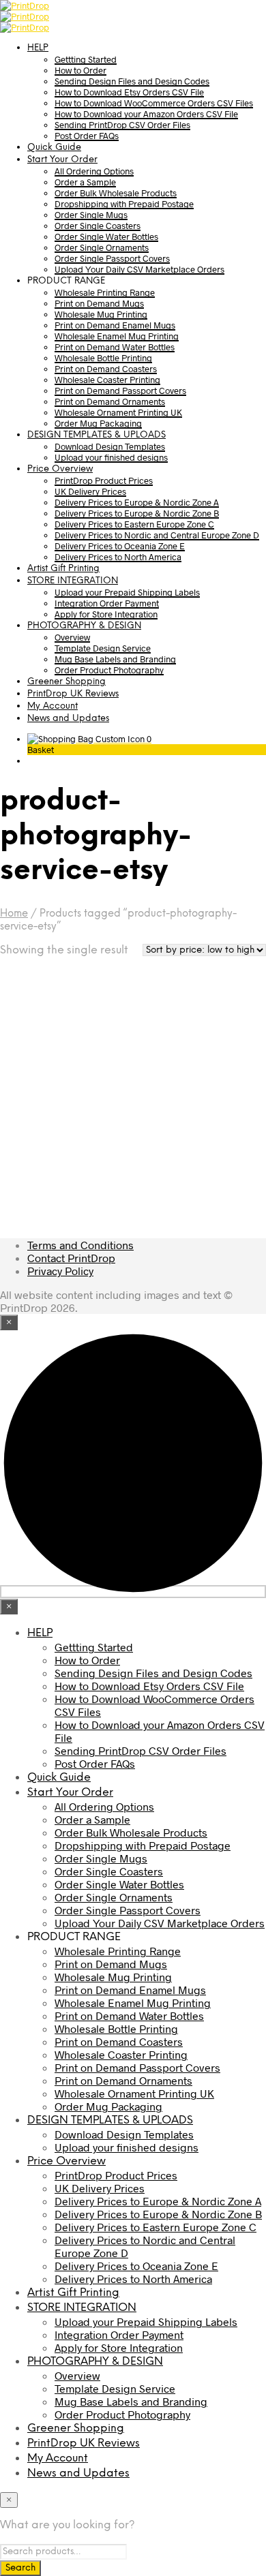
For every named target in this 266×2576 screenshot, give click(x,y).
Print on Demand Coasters (106, 369)
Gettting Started (86, 59)
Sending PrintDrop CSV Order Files (122, 125)
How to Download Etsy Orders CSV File (129, 92)
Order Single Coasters (98, 226)
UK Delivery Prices (90, 491)
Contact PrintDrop (71, 1258)
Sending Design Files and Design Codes (132, 81)
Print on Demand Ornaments (110, 401)
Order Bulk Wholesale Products (116, 193)
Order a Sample (85, 182)
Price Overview (60, 469)
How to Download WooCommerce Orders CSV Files (154, 103)
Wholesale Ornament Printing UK (118, 412)
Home (14, 914)
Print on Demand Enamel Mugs (115, 325)
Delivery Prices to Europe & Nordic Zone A (137, 502)
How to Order (80, 70)
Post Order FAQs (87, 136)
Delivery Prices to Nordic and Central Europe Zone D (157, 535)
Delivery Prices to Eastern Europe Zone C (134, 524)
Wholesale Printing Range (105, 292)
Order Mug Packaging (98, 423)
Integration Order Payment (107, 603)
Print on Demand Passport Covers (120, 390)
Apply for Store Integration (106, 614)
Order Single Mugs (91, 215)
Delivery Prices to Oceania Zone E (120, 546)
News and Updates (68, 719)
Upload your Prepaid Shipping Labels (127, 592)
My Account (53, 706)
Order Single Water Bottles (106, 236)
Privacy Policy (60, 1271)
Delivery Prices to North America (118, 557)
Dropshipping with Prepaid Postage (124, 204)
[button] (89, 739)
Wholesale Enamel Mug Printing (117, 336)
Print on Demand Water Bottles (115, 347)
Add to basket (51, 1172)
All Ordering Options (94, 171)
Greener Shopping (66, 682)
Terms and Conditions (80, 1245)
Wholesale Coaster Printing (107, 380)
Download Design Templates (110, 446)
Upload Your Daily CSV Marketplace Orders (139, 269)
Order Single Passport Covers (112, 258)
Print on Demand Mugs (99, 303)
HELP (38, 48)
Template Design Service (103, 648)
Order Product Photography (109, 670)
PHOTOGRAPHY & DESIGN (84, 626)
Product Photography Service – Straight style (58, 1120)
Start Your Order (62, 160)
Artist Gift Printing (63, 569)
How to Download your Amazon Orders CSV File (146, 114)
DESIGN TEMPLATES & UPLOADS (97, 435)
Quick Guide (54, 148)
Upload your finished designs (111, 457)
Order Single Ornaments (102, 247)
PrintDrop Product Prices (104, 480)
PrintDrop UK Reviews (73, 694)
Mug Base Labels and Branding (115, 659)
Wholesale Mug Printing (101, 314)
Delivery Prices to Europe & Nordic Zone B (137, 513)
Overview (72, 637)
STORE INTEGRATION (73, 581)
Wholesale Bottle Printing (103, 358)
